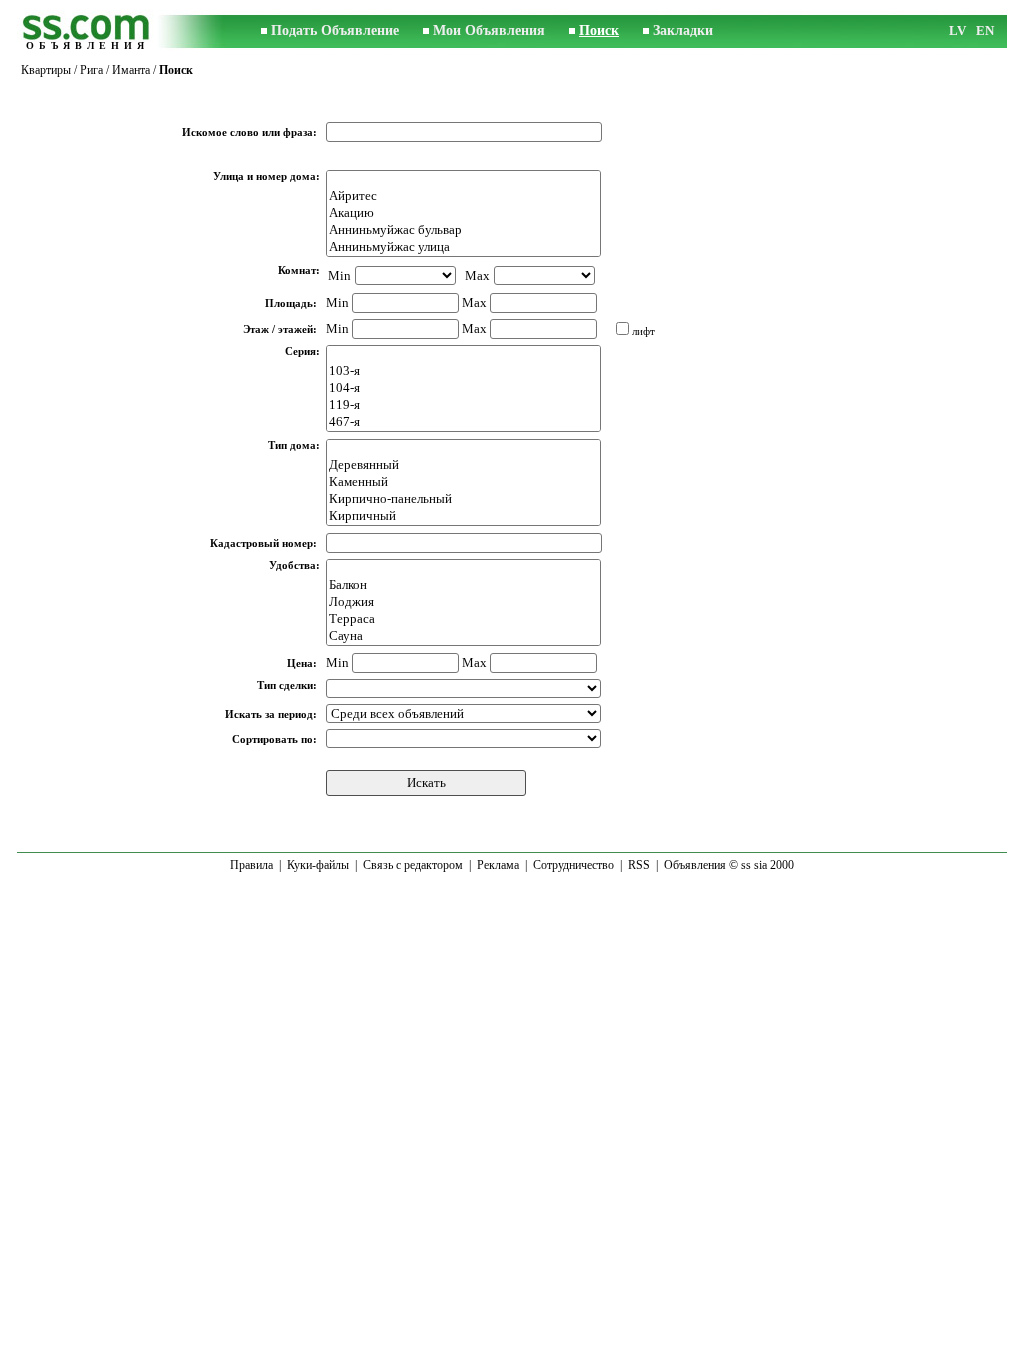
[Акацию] (463, 213)
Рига (91, 70)
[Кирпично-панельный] (463, 499)
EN (985, 30)
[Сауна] (463, 636)
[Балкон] (463, 585)
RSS (639, 865)
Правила (251, 865)
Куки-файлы (318, 865)
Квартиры (46, 70)
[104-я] (463, 388)
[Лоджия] (463, 602)
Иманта (131, 70)
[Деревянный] (463, 465)
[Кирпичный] (463, 516)
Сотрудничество (573, 865)
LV (957, 30)
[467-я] (463, 422)
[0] (463, 179)
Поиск (599, 30)
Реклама (498, 865)
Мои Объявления (489, 30)
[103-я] (463, 371)
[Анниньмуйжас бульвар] (463, 230)
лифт (643, 331)
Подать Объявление (335, 30)
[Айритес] (463, 196)
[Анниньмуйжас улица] (463, 247)
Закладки (683, 30)
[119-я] (463, 405)
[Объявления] (87, 31)
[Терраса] (463, 619)
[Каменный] (463, 482)
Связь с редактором (413, 865)
